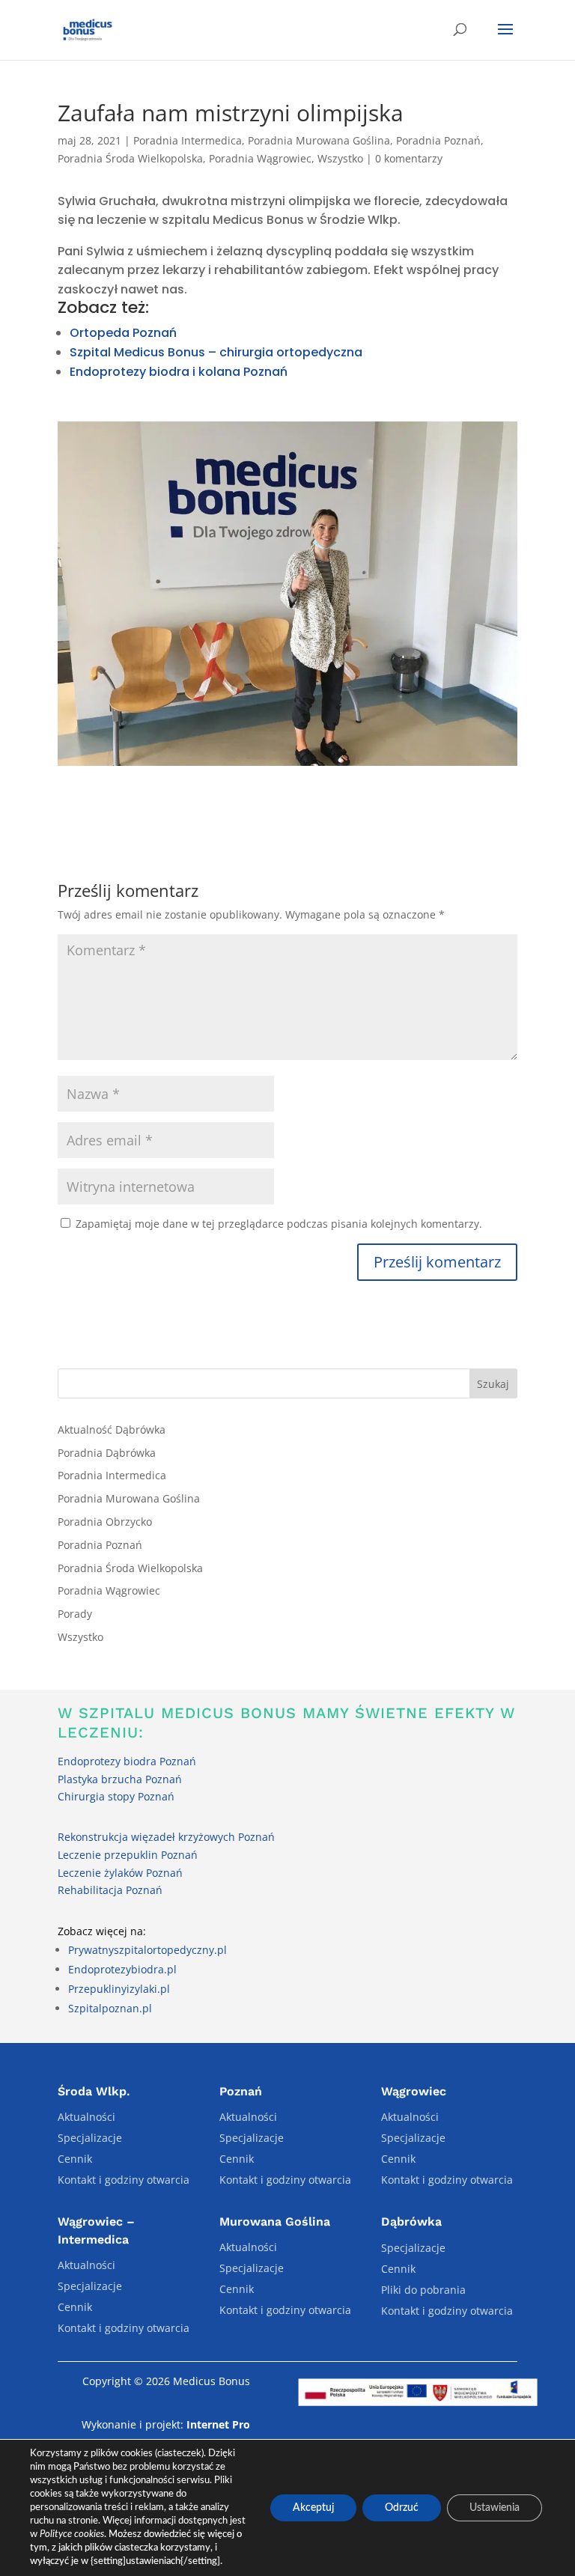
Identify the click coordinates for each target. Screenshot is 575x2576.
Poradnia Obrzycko (105, 1522)
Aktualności (86, 2117)
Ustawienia (495, 2508)
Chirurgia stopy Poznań (116, 1796)
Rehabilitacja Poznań (110, 1890)
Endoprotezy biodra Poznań (127, 1761)
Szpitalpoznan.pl (110, 2008)
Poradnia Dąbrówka (107, 1453)
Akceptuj (313, 2508)
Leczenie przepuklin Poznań (128, 1855)
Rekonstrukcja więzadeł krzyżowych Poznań (166, 1837)
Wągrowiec (414, 2091)
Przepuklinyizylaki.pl (119, 1989)
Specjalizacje (90, 2138)
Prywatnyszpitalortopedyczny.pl (147, 1950)
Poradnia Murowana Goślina (319, 140)
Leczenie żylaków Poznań (120, 1873)
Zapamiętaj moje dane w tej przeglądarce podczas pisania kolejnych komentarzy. (279, 1224)
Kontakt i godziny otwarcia (124, 2180)
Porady (75, 1614)
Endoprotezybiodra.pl (122, 1969)
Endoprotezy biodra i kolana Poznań (179, 372)
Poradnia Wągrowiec (260, 158)
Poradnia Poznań (438, 140)
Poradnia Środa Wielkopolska (130, 158)
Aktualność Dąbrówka (112, 1429)
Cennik (75, 2159)
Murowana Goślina (275, 2222)
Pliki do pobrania (423, 2290)
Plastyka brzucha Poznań (120, 1779)
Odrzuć (402, 2508)
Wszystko (340, 158)
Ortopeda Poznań (123, 333)
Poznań (241, 2091)
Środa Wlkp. (94, 2091)
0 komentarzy (409, 158)
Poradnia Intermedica (188, 140)
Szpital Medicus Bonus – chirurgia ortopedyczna (216, 352)
